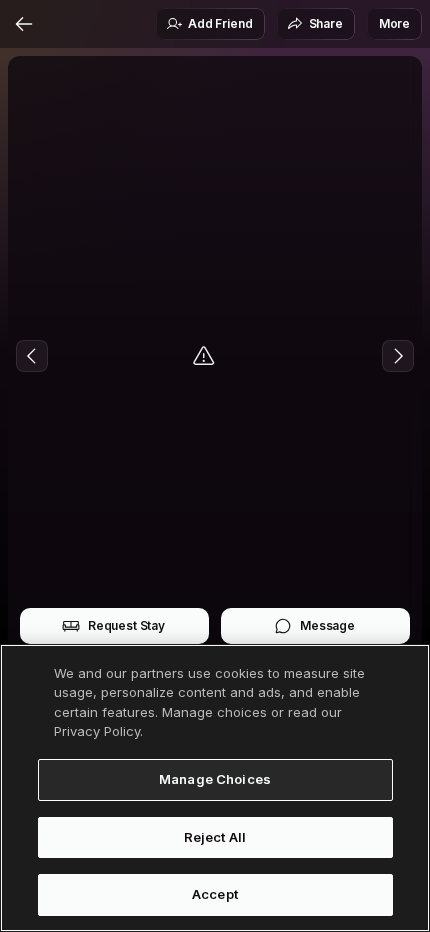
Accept (215, 894)
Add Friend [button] (220, 23)
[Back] (24, 24)
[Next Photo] (398, 356)
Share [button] (326, 23)
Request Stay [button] (126, 625)
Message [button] (327, 625)
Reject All (215, 837)
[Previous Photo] (32, 356)
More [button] (394, 23)
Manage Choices (215, 779)
